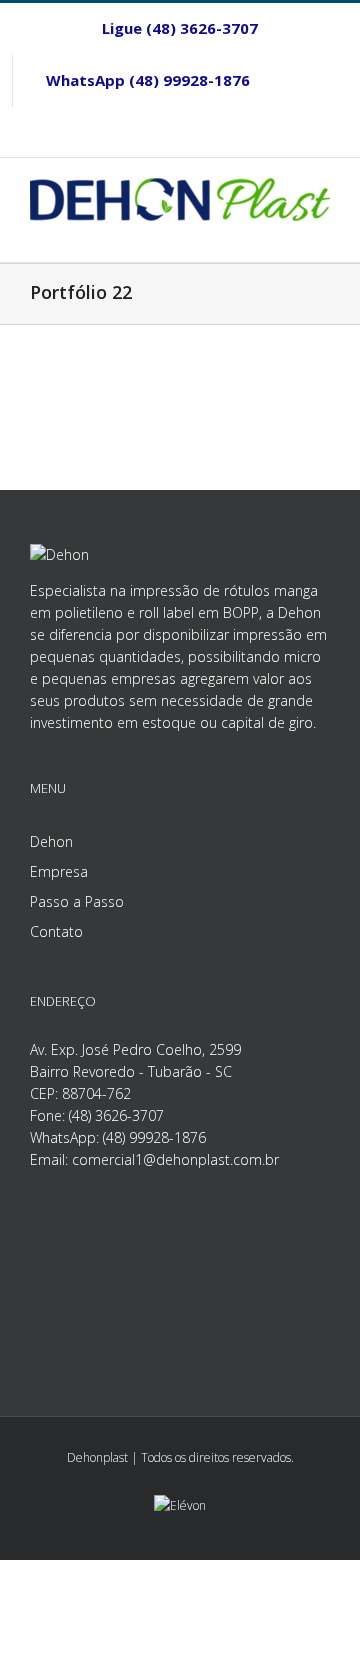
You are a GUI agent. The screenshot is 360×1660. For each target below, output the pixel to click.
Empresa (59, 871)
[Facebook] (316, 81)
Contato (56, 931)
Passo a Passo (77, 901)
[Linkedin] (180, 132)
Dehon (51, 841)
